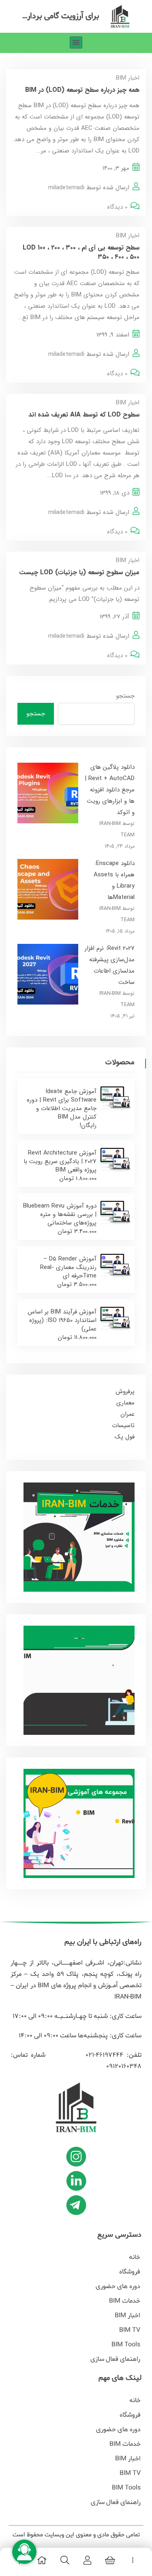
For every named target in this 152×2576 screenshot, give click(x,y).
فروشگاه (130, 2272)
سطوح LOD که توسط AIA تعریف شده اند (84, 415)
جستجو (125, 696)
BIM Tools (126, 2345)
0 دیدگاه (117, 207)
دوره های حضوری (118, 2286)
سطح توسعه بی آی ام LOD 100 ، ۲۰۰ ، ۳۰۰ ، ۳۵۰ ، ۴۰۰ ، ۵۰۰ (81, 252)
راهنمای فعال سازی (115, 2359)
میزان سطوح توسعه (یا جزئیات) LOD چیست (79, 572)
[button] (76, 43)
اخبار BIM (128, 78)
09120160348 (124, 2066)
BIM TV (130, 2330)
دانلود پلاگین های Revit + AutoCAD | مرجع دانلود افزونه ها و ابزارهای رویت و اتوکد (110, 790)
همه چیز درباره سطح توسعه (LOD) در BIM (81, 90)
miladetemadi (66, 188)
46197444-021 (102, 2055)
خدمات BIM (125, 2301)
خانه (135, 2257)
